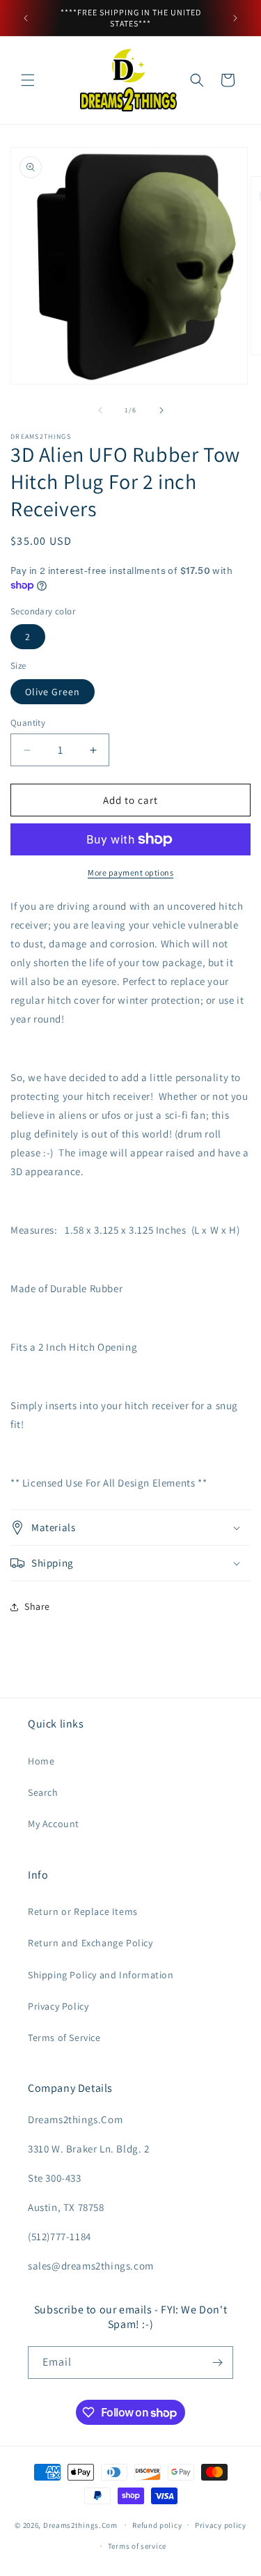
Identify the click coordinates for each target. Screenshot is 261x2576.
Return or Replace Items (83, 1911)
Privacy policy (221, 2525)
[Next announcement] (235, 18)
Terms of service (137, 2546)
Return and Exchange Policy (90, 1943)
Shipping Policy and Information (101, 1975)
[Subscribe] (217, 2362)
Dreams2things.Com (80, 2524)
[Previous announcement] (26, 18)
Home (41, 1761)
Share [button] (37, 1606)
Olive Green (53, 692)
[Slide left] (100, 410)
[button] (28, 80)
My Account (54, 1824)
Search (43, 1792)
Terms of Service (64, 2038)
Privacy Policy (58, 2006)
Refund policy (157, 2525)
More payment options (130, 872)
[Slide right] (161, 410)
